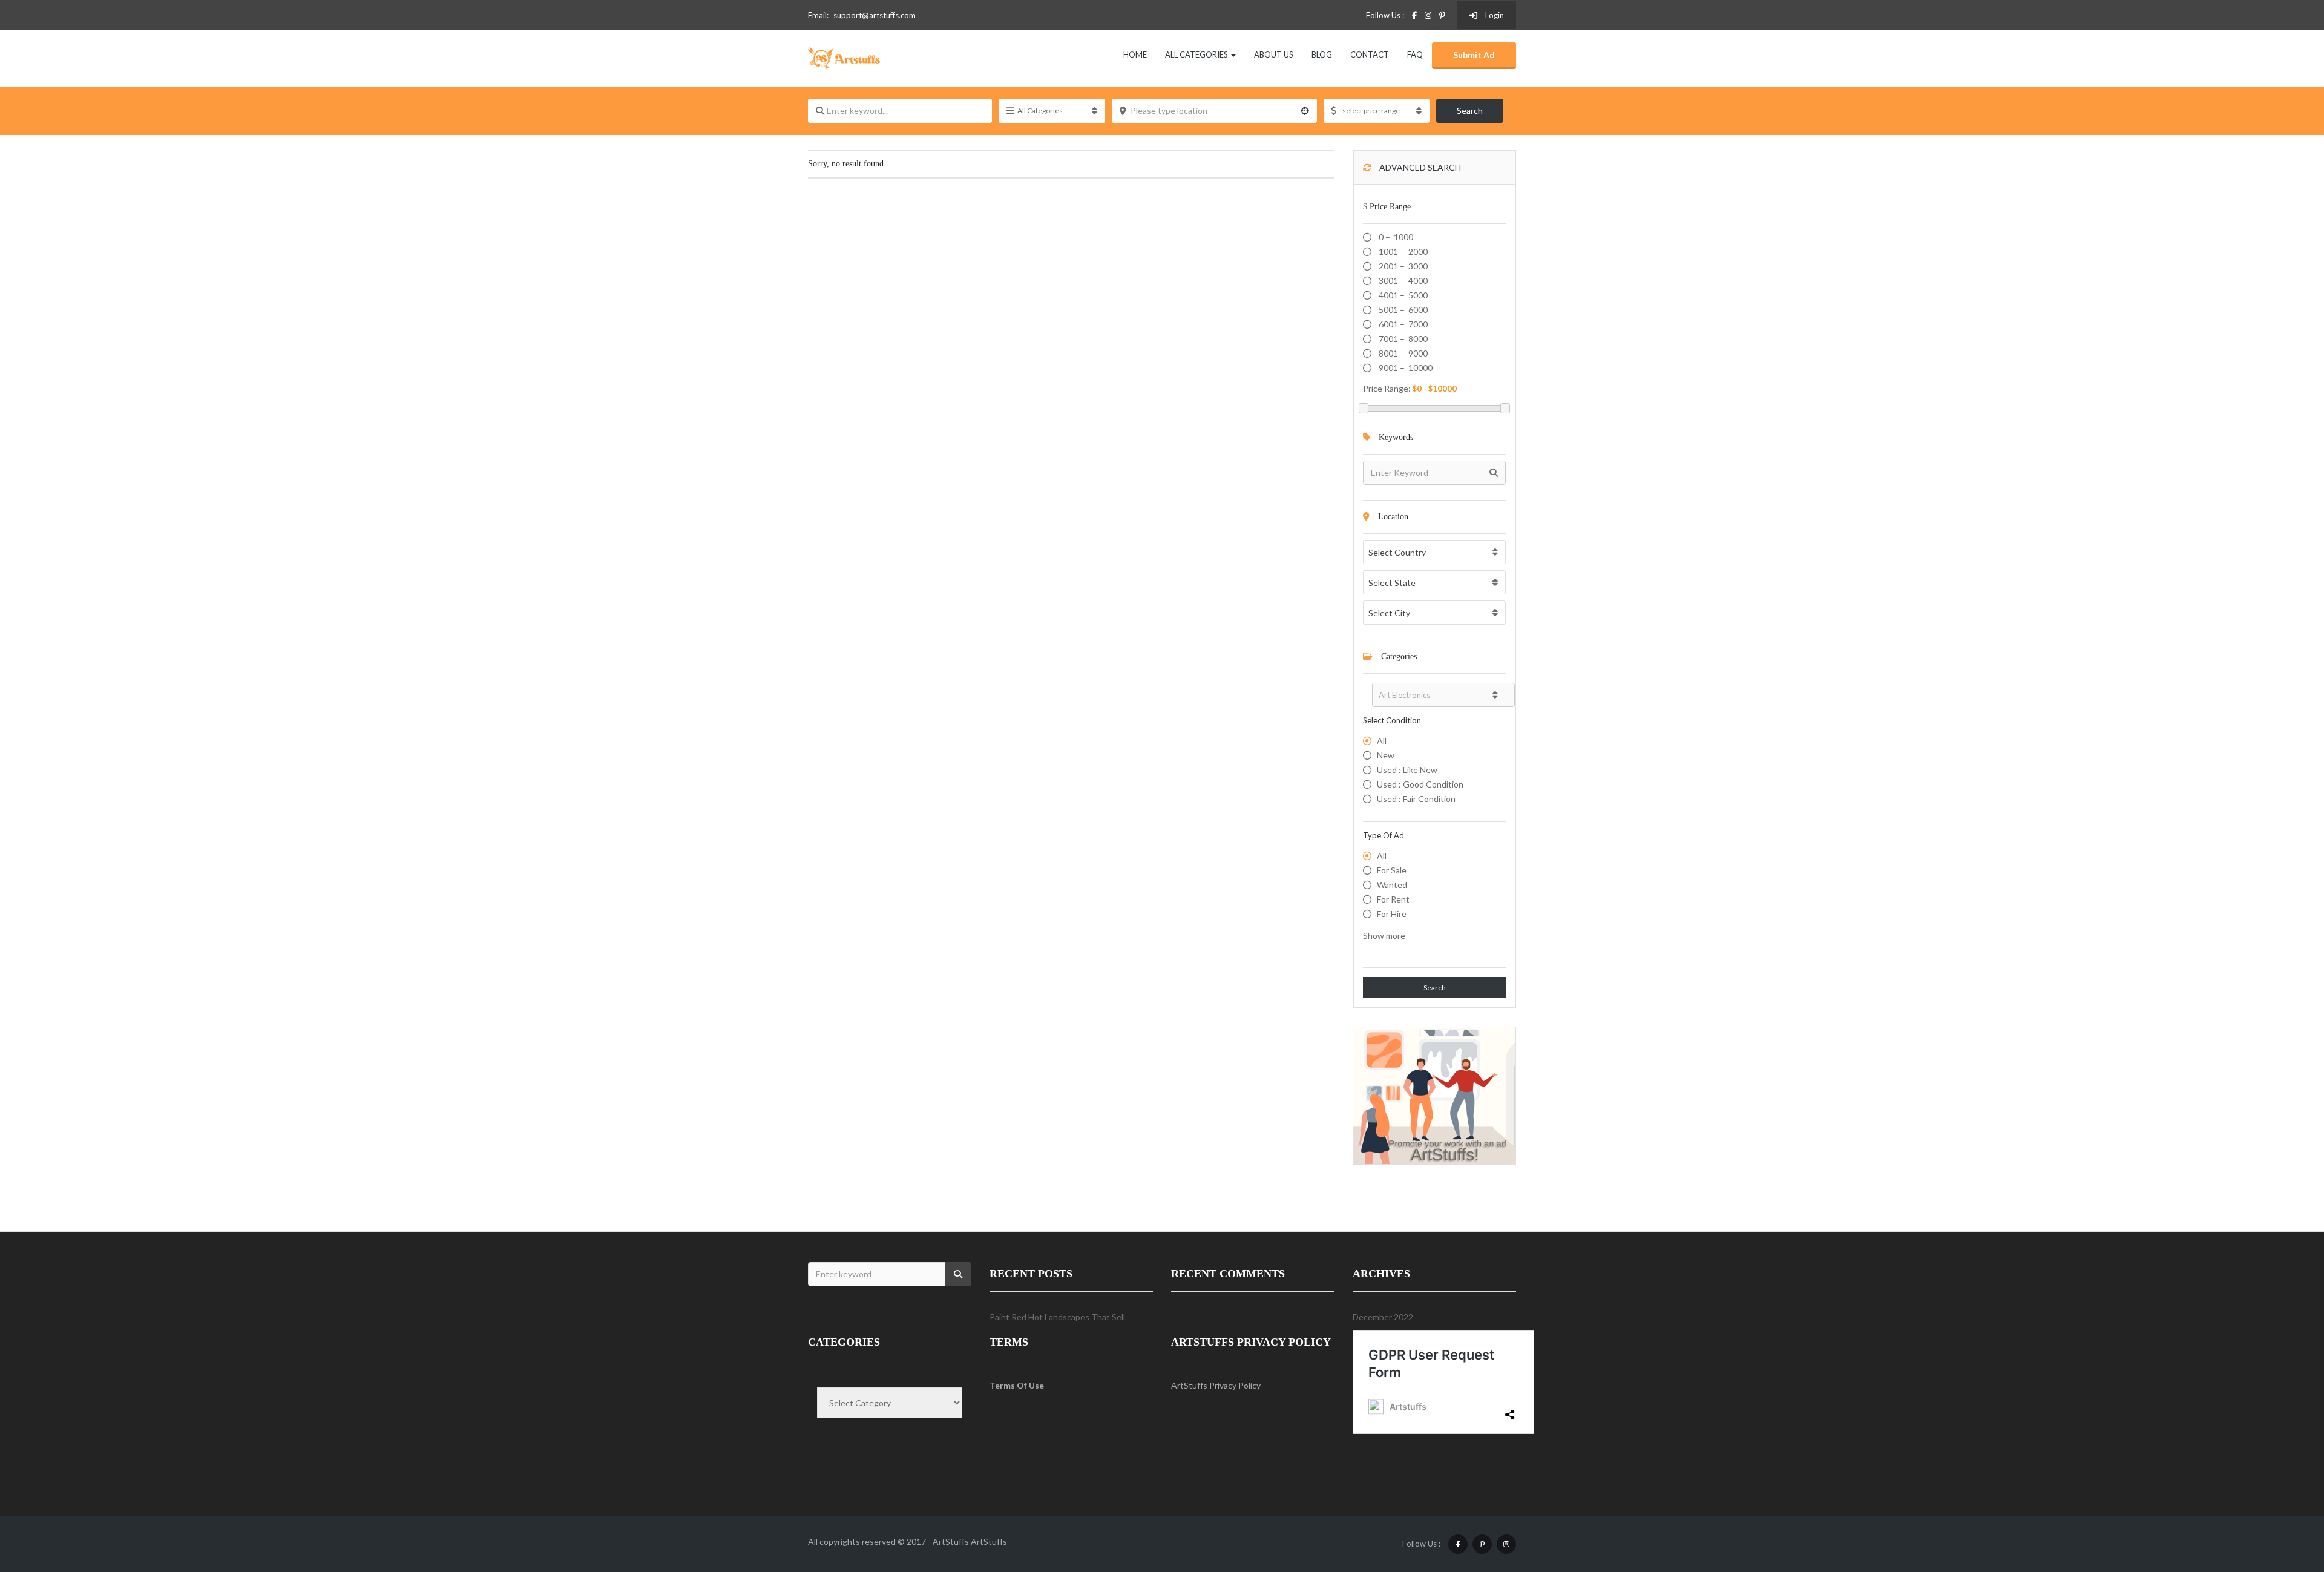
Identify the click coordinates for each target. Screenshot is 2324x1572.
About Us (1274, 54)
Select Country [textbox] (1397, 552)
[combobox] (1434, 552)
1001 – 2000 (1402, 252)
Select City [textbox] (1389, 613)
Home (1135, 54)
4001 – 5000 (1402, 295)
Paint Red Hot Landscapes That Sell (1057, 1317)
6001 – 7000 (1402, 324)
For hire (1392, 914)
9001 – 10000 (1405, 368)
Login (1494, 15)
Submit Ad (1474, 55)
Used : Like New (1407, 770)
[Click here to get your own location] (1305, 111)
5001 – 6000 (1402, 310)
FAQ (1415, 54)
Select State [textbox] (1392, 583)
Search (1470, 110)
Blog (1322, 54)
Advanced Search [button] (1419, 167)
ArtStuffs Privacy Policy (1216, 1385)
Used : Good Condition (1420, 784)
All (1382, 741)
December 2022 (1383, 1317)
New (1386, 755)
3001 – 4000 (1402, 281)
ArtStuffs (989, 1541)
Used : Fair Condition (1416, 799)
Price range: (1387, 388)
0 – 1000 (1395, 237)
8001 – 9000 (1402, 353)
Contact (1370, 54)
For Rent (1393, 899)
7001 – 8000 (1402, 339)
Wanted (1392, 885)
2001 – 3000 (1402, 266)
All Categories (1197, 54)
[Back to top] (2285, 1496)
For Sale (1392, 870)
